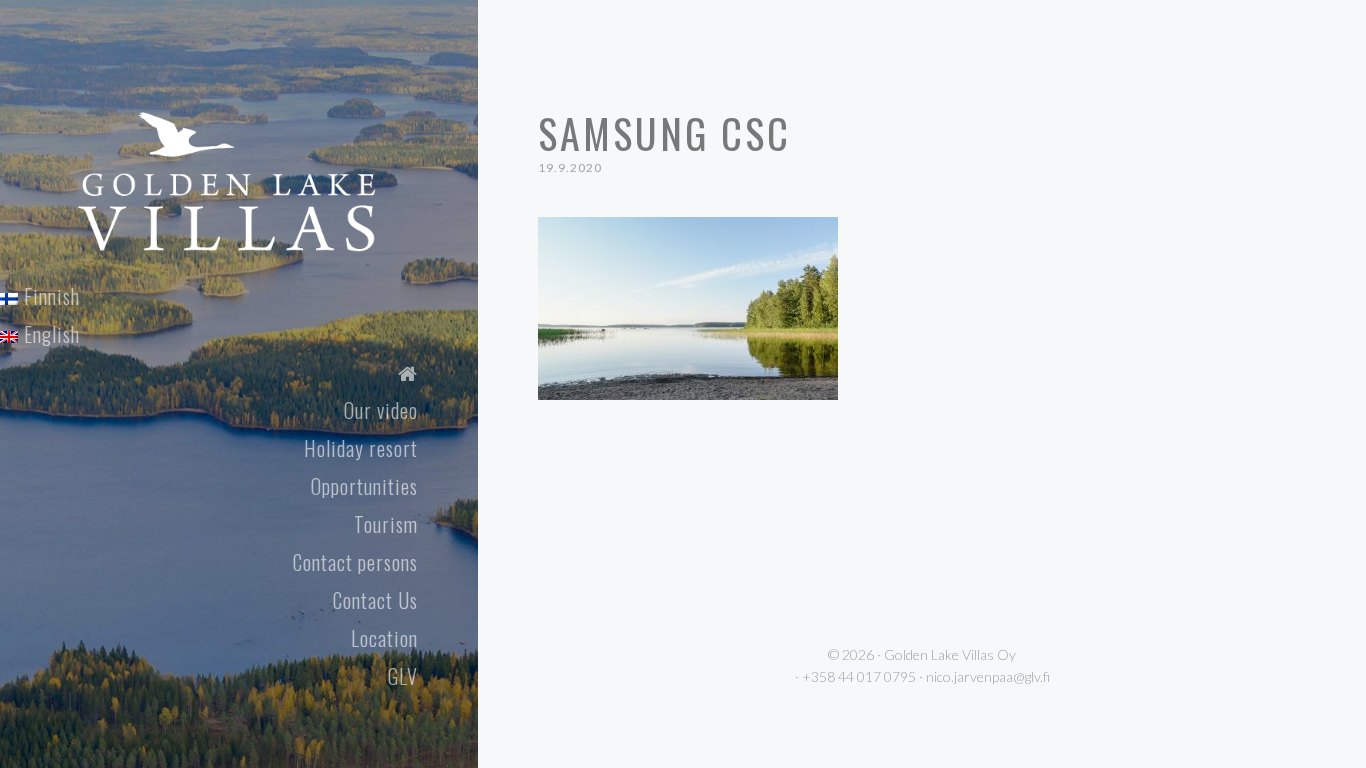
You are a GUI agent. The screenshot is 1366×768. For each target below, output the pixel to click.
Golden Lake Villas (266, 137)
